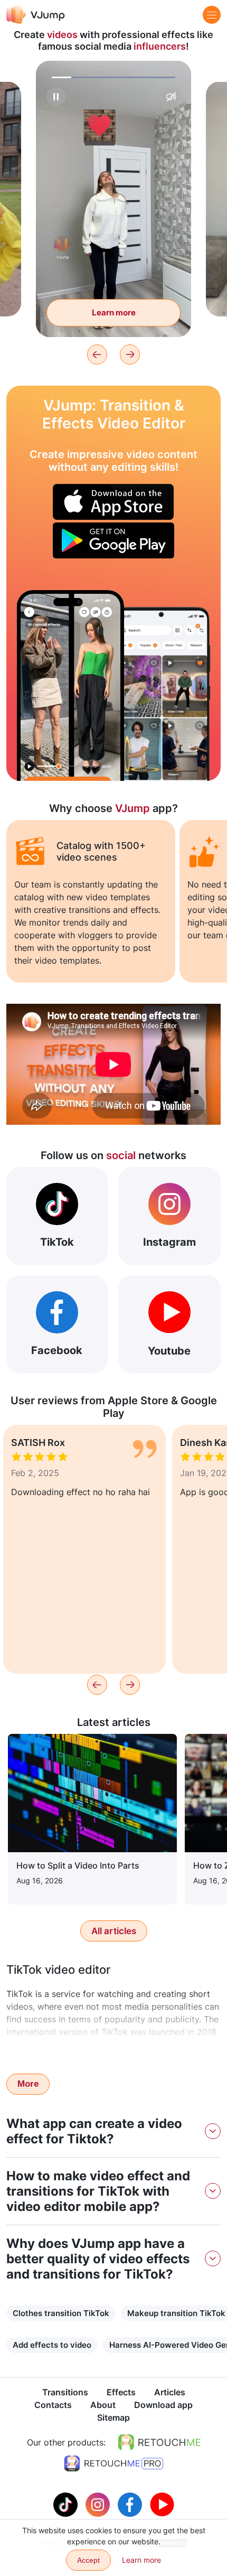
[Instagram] (99, 2504)
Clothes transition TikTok (61, 2313)
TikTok (57, 1242)
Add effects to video (52, 2345)
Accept (88, 2560)
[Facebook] (131, 2504)
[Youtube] (162, 2504)
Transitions (65, 2392)
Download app (163, 2405)
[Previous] (97, 354)
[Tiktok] (67, 2504)
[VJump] (36, 15)
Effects (121, 2392)
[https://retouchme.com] (159, 2442)
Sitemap (113, 2418)
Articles (170, 2392)
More (28, 2084)
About (103, 2405)
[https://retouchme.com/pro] (113, 2463)
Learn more (114, 312)
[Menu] (212, 15)
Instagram (169, 1242)
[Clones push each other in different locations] (70, 685)
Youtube (169, 1351)
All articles (114, 1931)
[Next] (130, 354)
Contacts (53, 2405)
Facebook (57, 1350)
